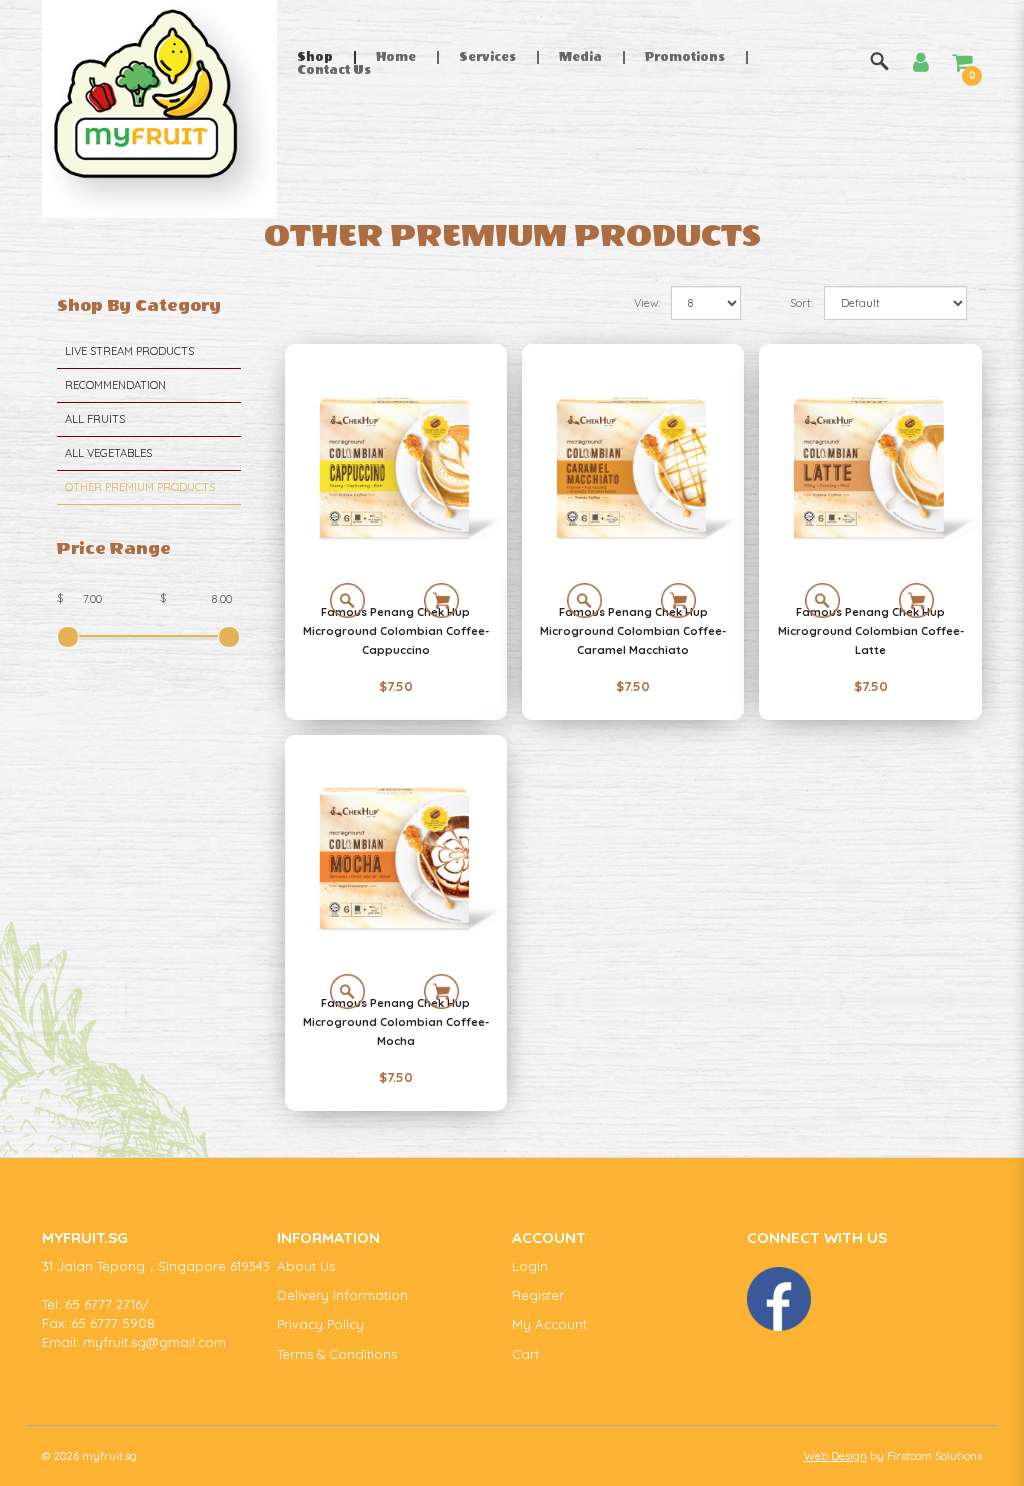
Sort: (801, 303)
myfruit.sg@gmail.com (154, 1342)
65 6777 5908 (113, 1323)
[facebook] (779, 1299)
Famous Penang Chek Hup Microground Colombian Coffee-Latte (871, 631)
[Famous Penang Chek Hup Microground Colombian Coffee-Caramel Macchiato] (633, 466)
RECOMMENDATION (115, 385)
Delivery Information (342, 1295)
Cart (525, 1354)
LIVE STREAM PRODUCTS (129, 351)
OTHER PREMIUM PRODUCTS (140, 487)
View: (647, 303)
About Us (306, 1266)
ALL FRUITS (95, 419)
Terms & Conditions (337, 1354)
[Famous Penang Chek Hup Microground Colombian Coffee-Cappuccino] (396, 466)
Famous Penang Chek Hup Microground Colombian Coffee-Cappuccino (396, 631)
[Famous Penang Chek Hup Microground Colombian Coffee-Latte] (870, 466)
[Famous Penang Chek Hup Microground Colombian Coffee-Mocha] (396, 857)
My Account (549, 1324)
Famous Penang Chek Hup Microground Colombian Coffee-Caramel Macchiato (633, 631)
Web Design (835, 1456)
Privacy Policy (320, 1324)
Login (530, 1266)
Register (538, 1295)
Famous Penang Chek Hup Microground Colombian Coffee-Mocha (396, 1022)
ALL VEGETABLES (108, 453)
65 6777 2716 (103, 1304)
